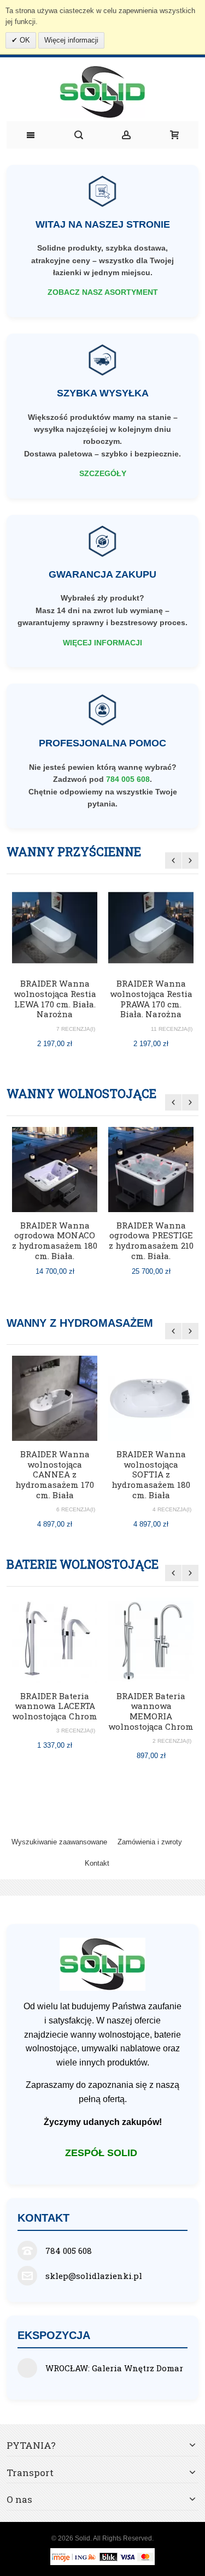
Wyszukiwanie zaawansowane (59, 1842)
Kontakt (97, 1863)
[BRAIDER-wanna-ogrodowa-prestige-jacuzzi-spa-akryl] (151, 1170)
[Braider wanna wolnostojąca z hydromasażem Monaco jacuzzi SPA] (55, 1170)
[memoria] (151, 1640)
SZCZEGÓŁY (103, 473)
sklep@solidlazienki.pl (94, 2276)
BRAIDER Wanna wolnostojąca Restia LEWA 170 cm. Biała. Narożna (55, 999)
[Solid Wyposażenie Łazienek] (102, 92)
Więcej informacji (71, 40)
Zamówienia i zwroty (150, 1842)
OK (24, 40)
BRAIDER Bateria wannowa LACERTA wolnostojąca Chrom (55, 1706)
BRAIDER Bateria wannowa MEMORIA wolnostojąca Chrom (151, 1711)
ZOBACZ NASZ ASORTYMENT (103, 292)
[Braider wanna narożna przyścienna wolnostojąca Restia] (55, 928)
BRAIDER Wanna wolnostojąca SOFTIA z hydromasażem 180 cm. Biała (151, 1474)
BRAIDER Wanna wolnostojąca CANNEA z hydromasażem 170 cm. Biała (55, 1474)
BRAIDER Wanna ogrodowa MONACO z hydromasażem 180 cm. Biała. (55, 1240)
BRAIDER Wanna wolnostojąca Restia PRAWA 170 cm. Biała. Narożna (151, 999)
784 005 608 (128, 779)
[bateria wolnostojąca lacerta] (55, 1640)
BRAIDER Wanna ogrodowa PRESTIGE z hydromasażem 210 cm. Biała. (151, 1240)
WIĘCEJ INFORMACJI (102, 643)
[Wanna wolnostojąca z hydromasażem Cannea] (55, 1398)
